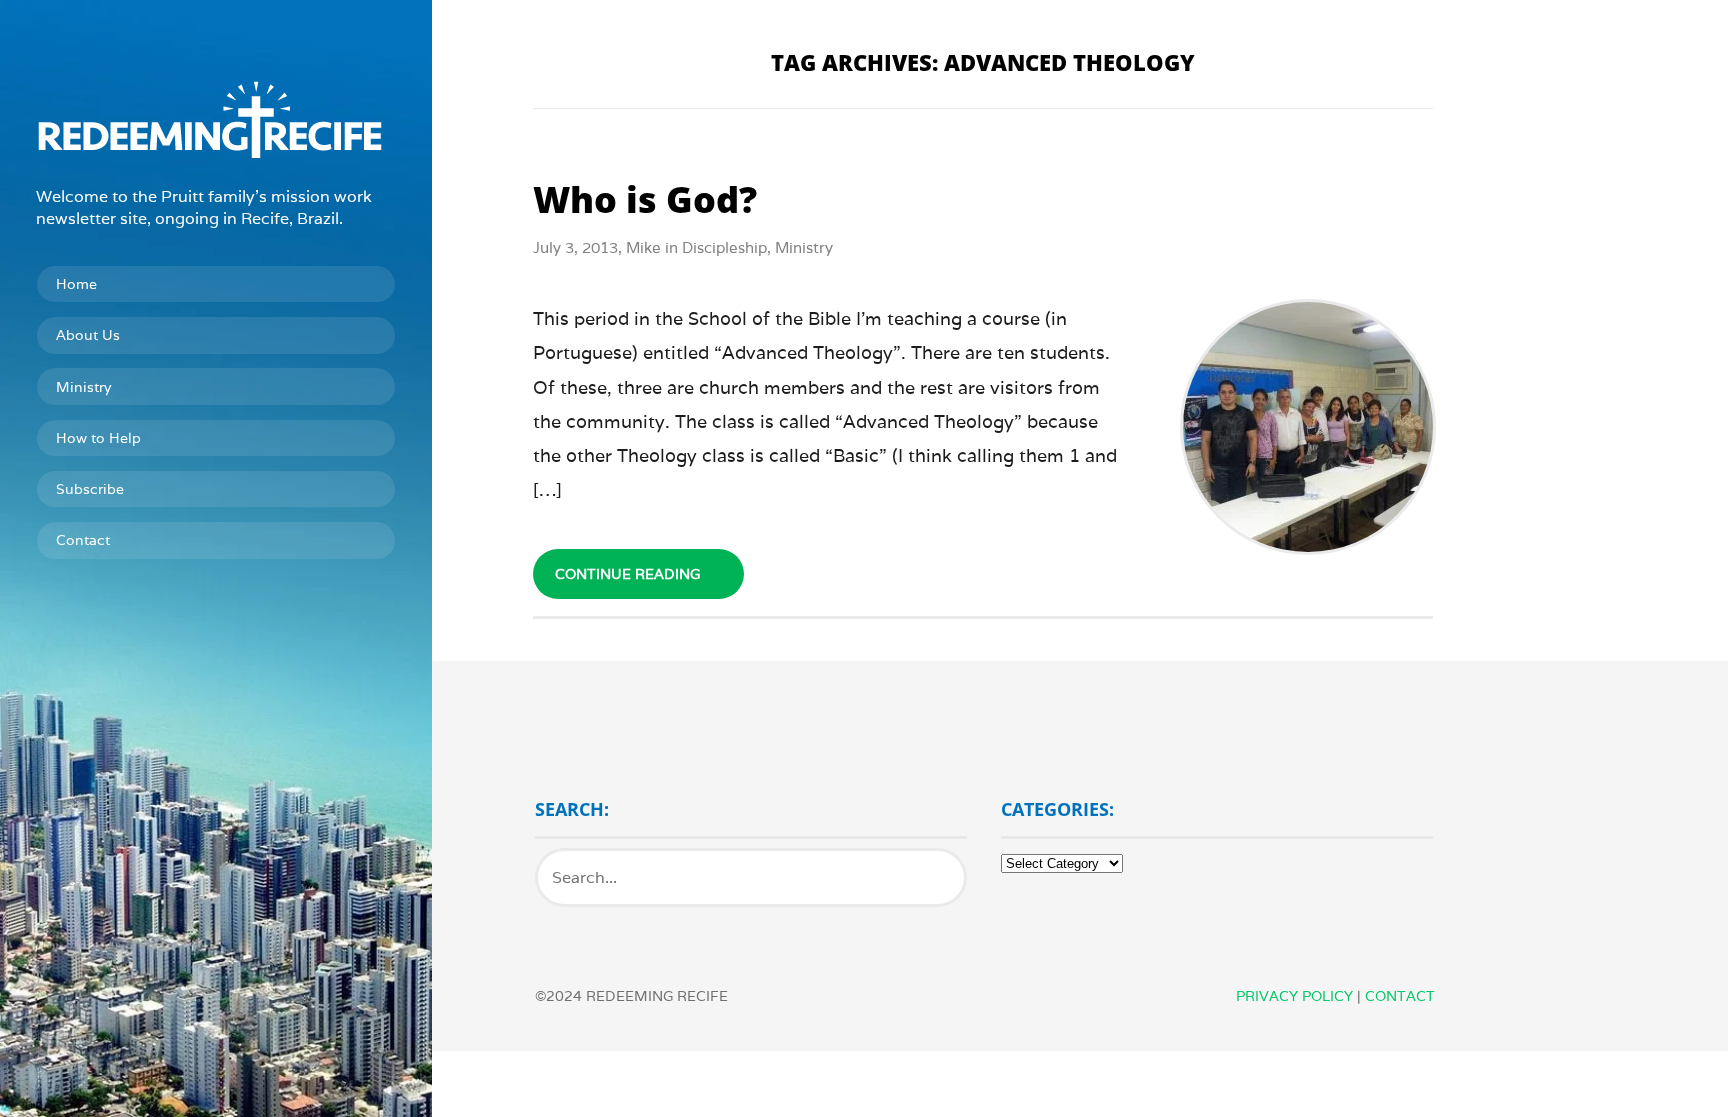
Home (76, 284)
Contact (83, 540)
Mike (643, 247)
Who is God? (645, 199)
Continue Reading (627, 574)
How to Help (98, 438)
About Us (88, 335)
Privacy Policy (1294, 996)
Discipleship (724, 247)
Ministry (83, 387)
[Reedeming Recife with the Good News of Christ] (216, 119)
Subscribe (90, 489)
